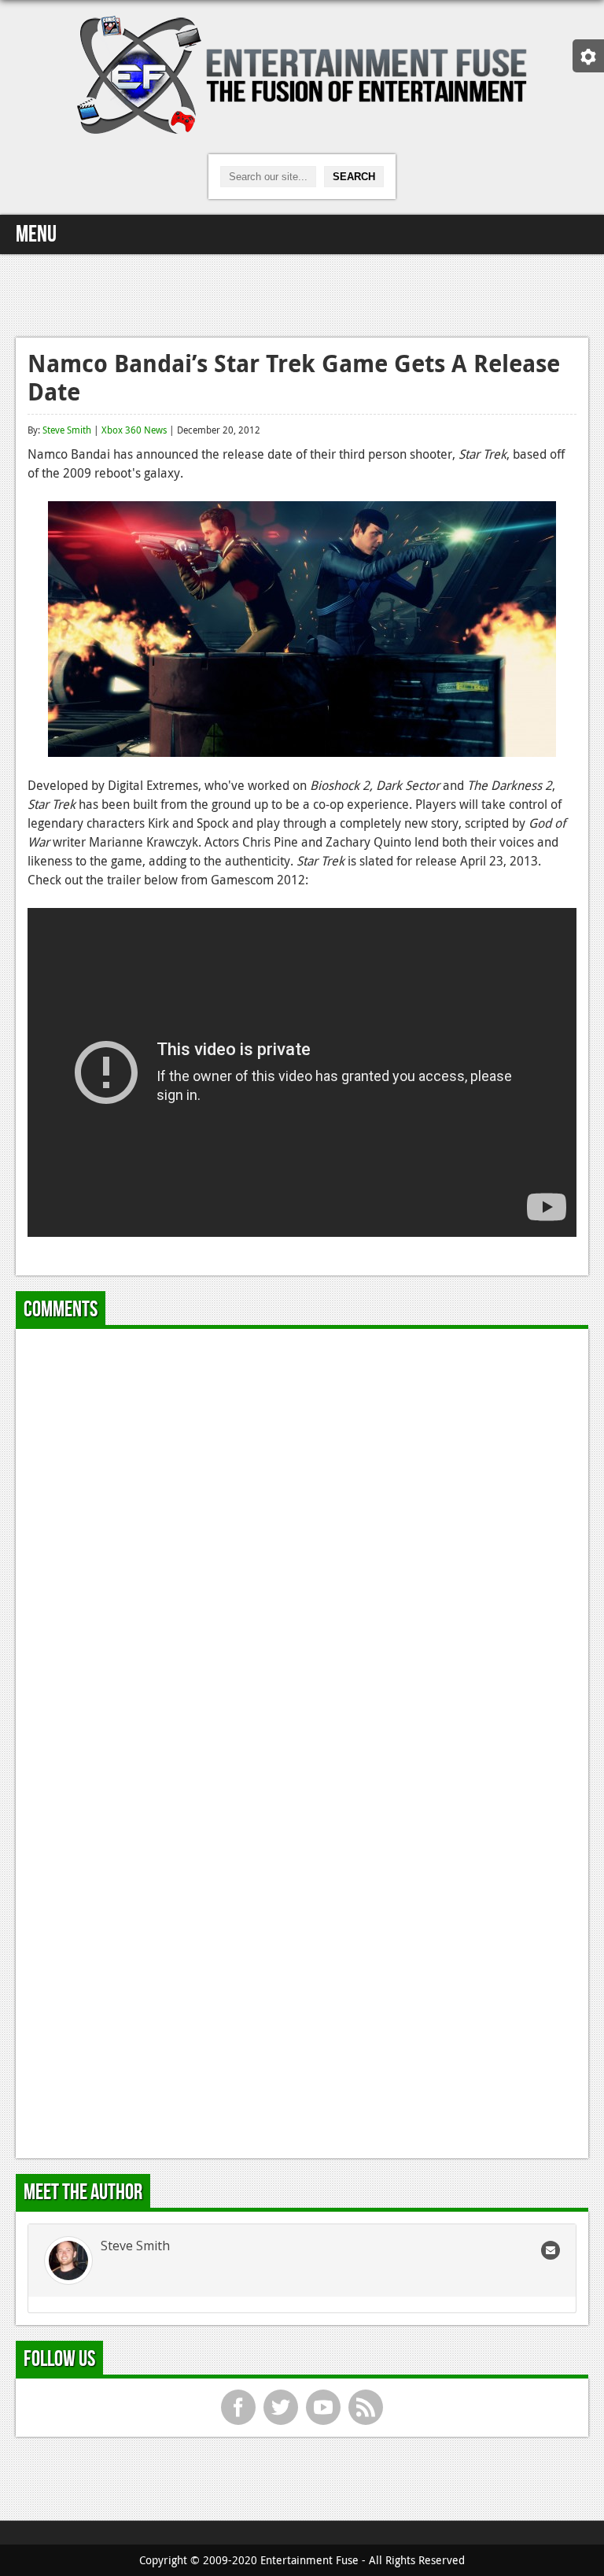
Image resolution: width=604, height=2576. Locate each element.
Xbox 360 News (134, 430)
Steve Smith (67, 430)
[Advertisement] (302, 293)
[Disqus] (302, 1537)
